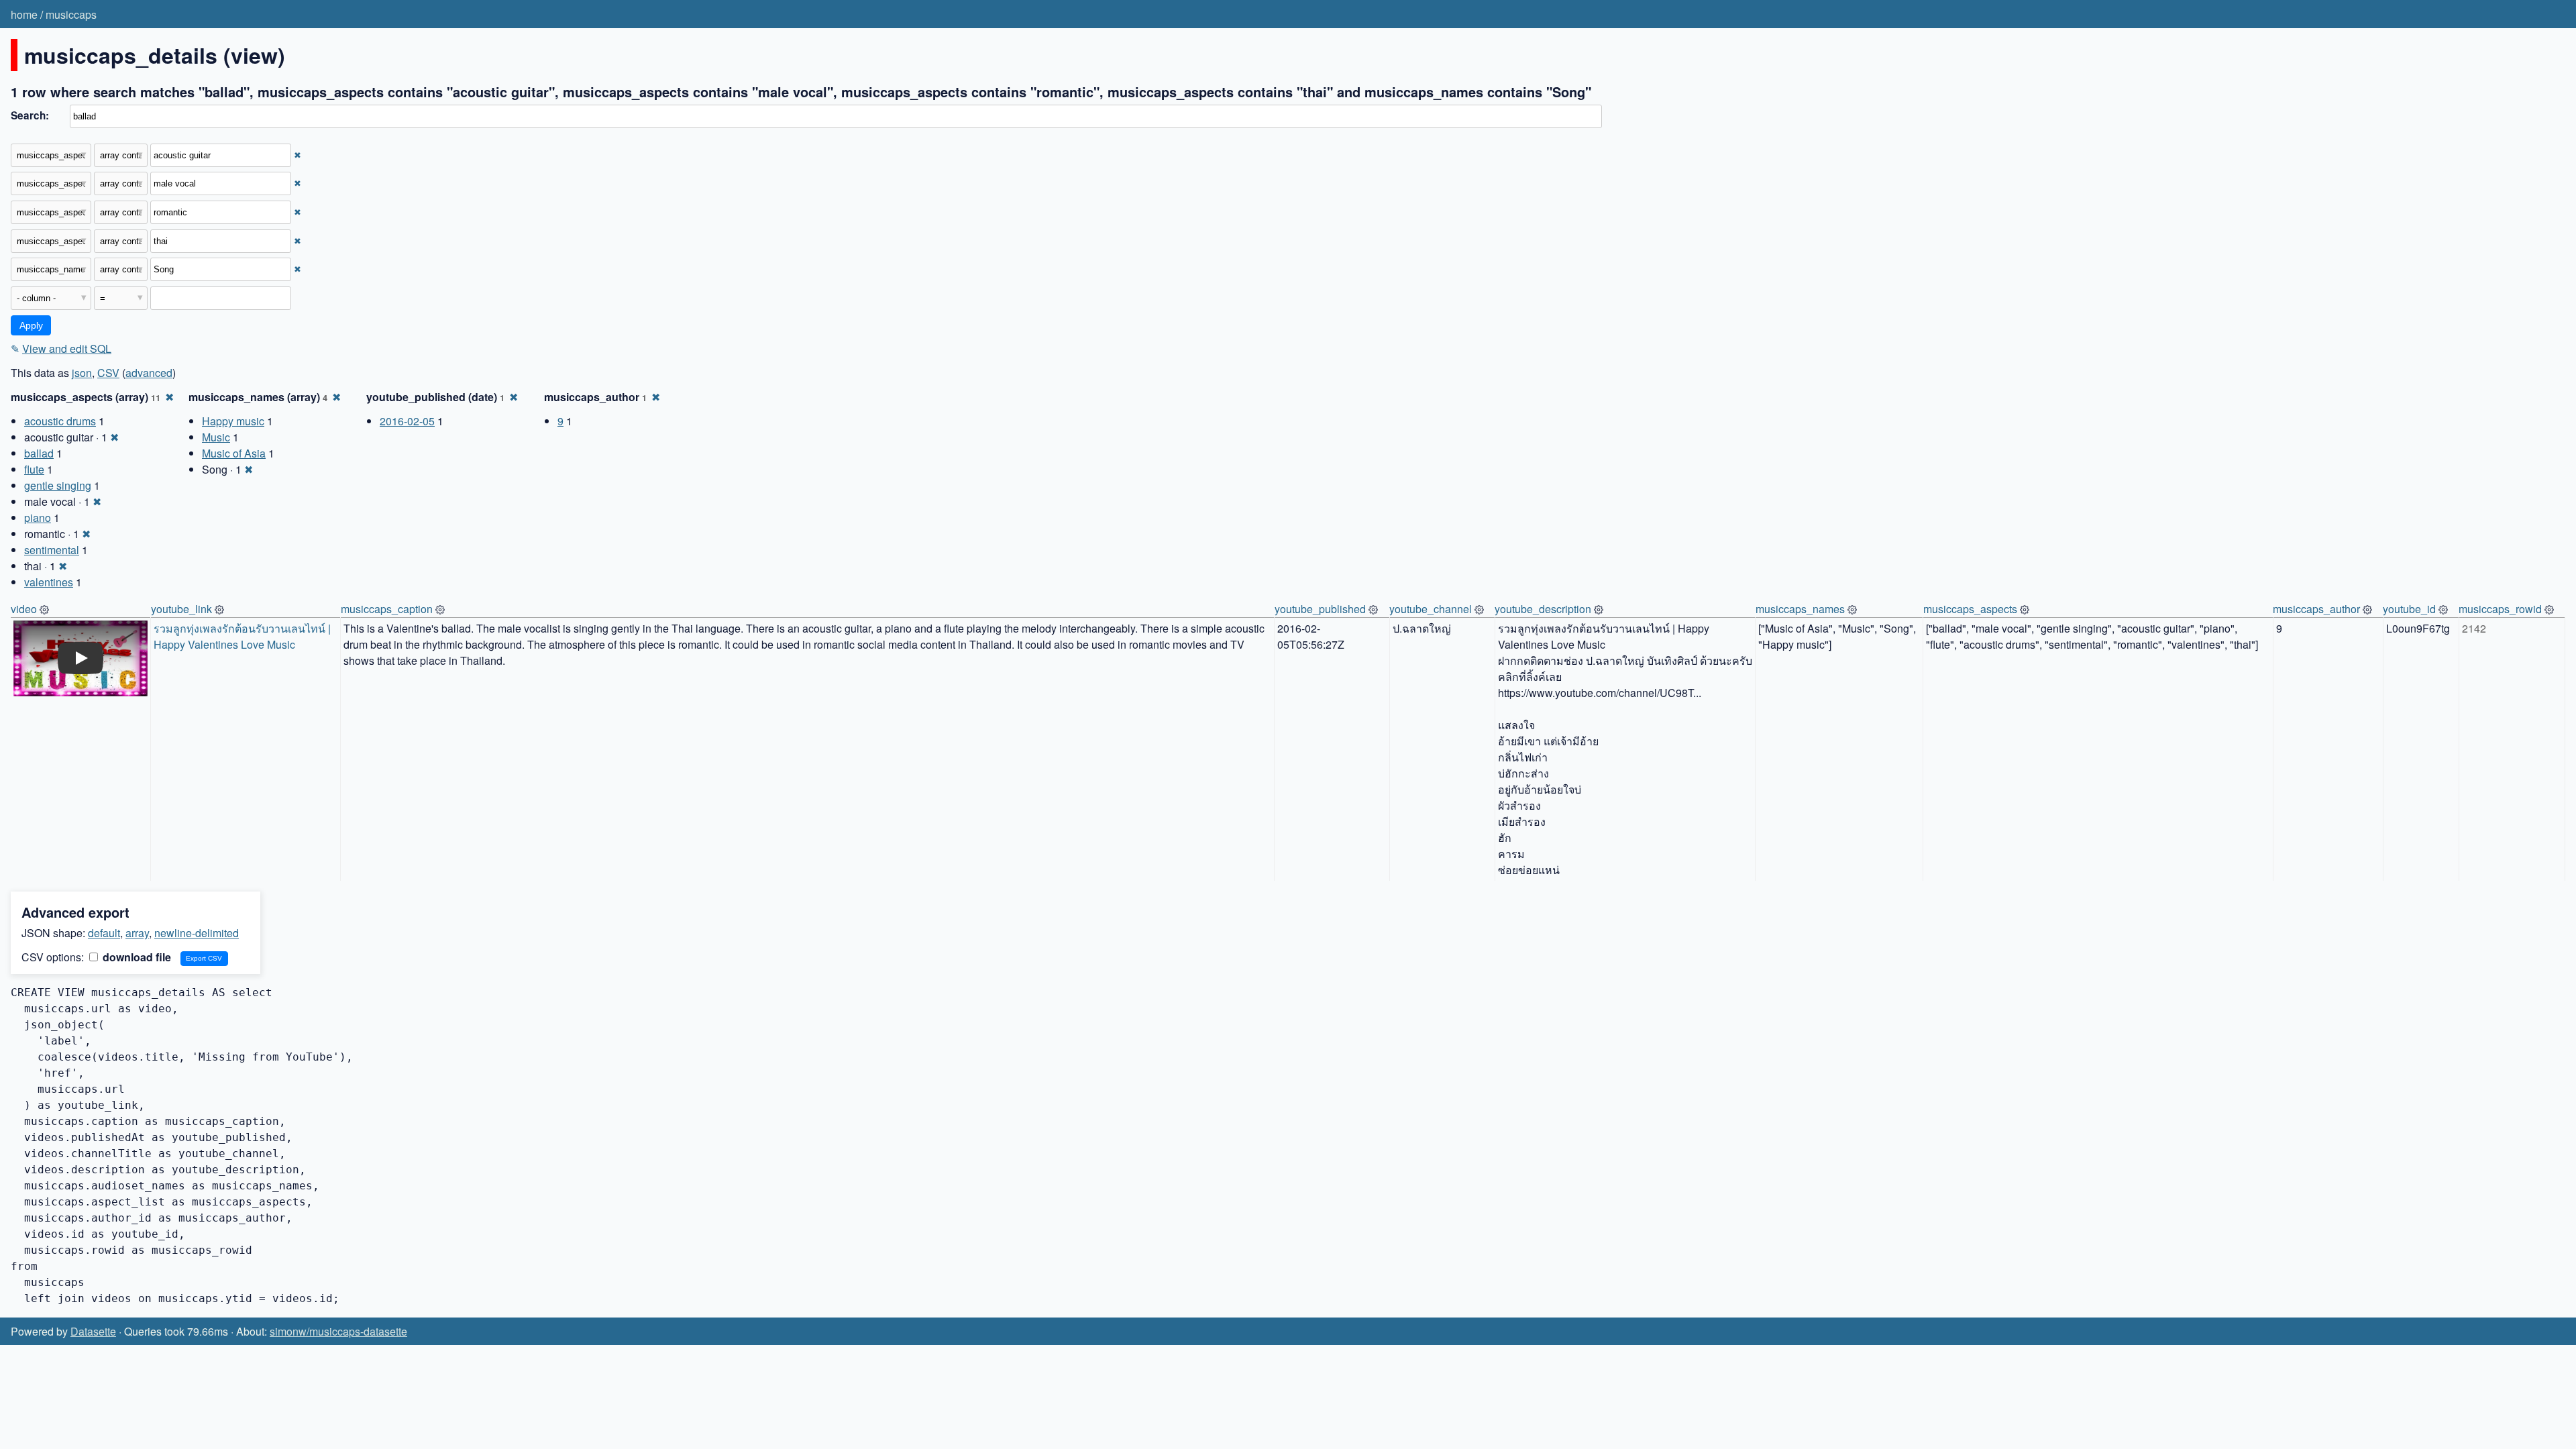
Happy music (233, 421)
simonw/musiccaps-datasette (338, 1331)
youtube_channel (1431, 609)
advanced (149, 373)
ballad (39, 453)
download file (136, 957)
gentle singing (58, 485)
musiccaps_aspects (1970, 609)
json (82, 373)
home (24, 14)
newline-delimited (197, 933)
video (24, 609)
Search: (30, 115)
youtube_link (181, 609)
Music (216, 437)
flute (34, 469)
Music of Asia (234, 453)
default (104, 933)
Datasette (93, 1331)
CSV (108, 373)
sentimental (52, 550)
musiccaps (71, 14)
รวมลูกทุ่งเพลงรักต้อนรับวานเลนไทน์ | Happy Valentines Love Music (244, 636)
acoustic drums (60, 421)
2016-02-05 (407, 421)
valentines (49, 582)
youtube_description (1543, 609)
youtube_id (2409, 609)
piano (38, 518)
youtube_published (1320, 609)
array (137, 933)
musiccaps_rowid (2500, 609)
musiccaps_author (2316, 609)
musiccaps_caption (387, 609)
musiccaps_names (1800, 609)
